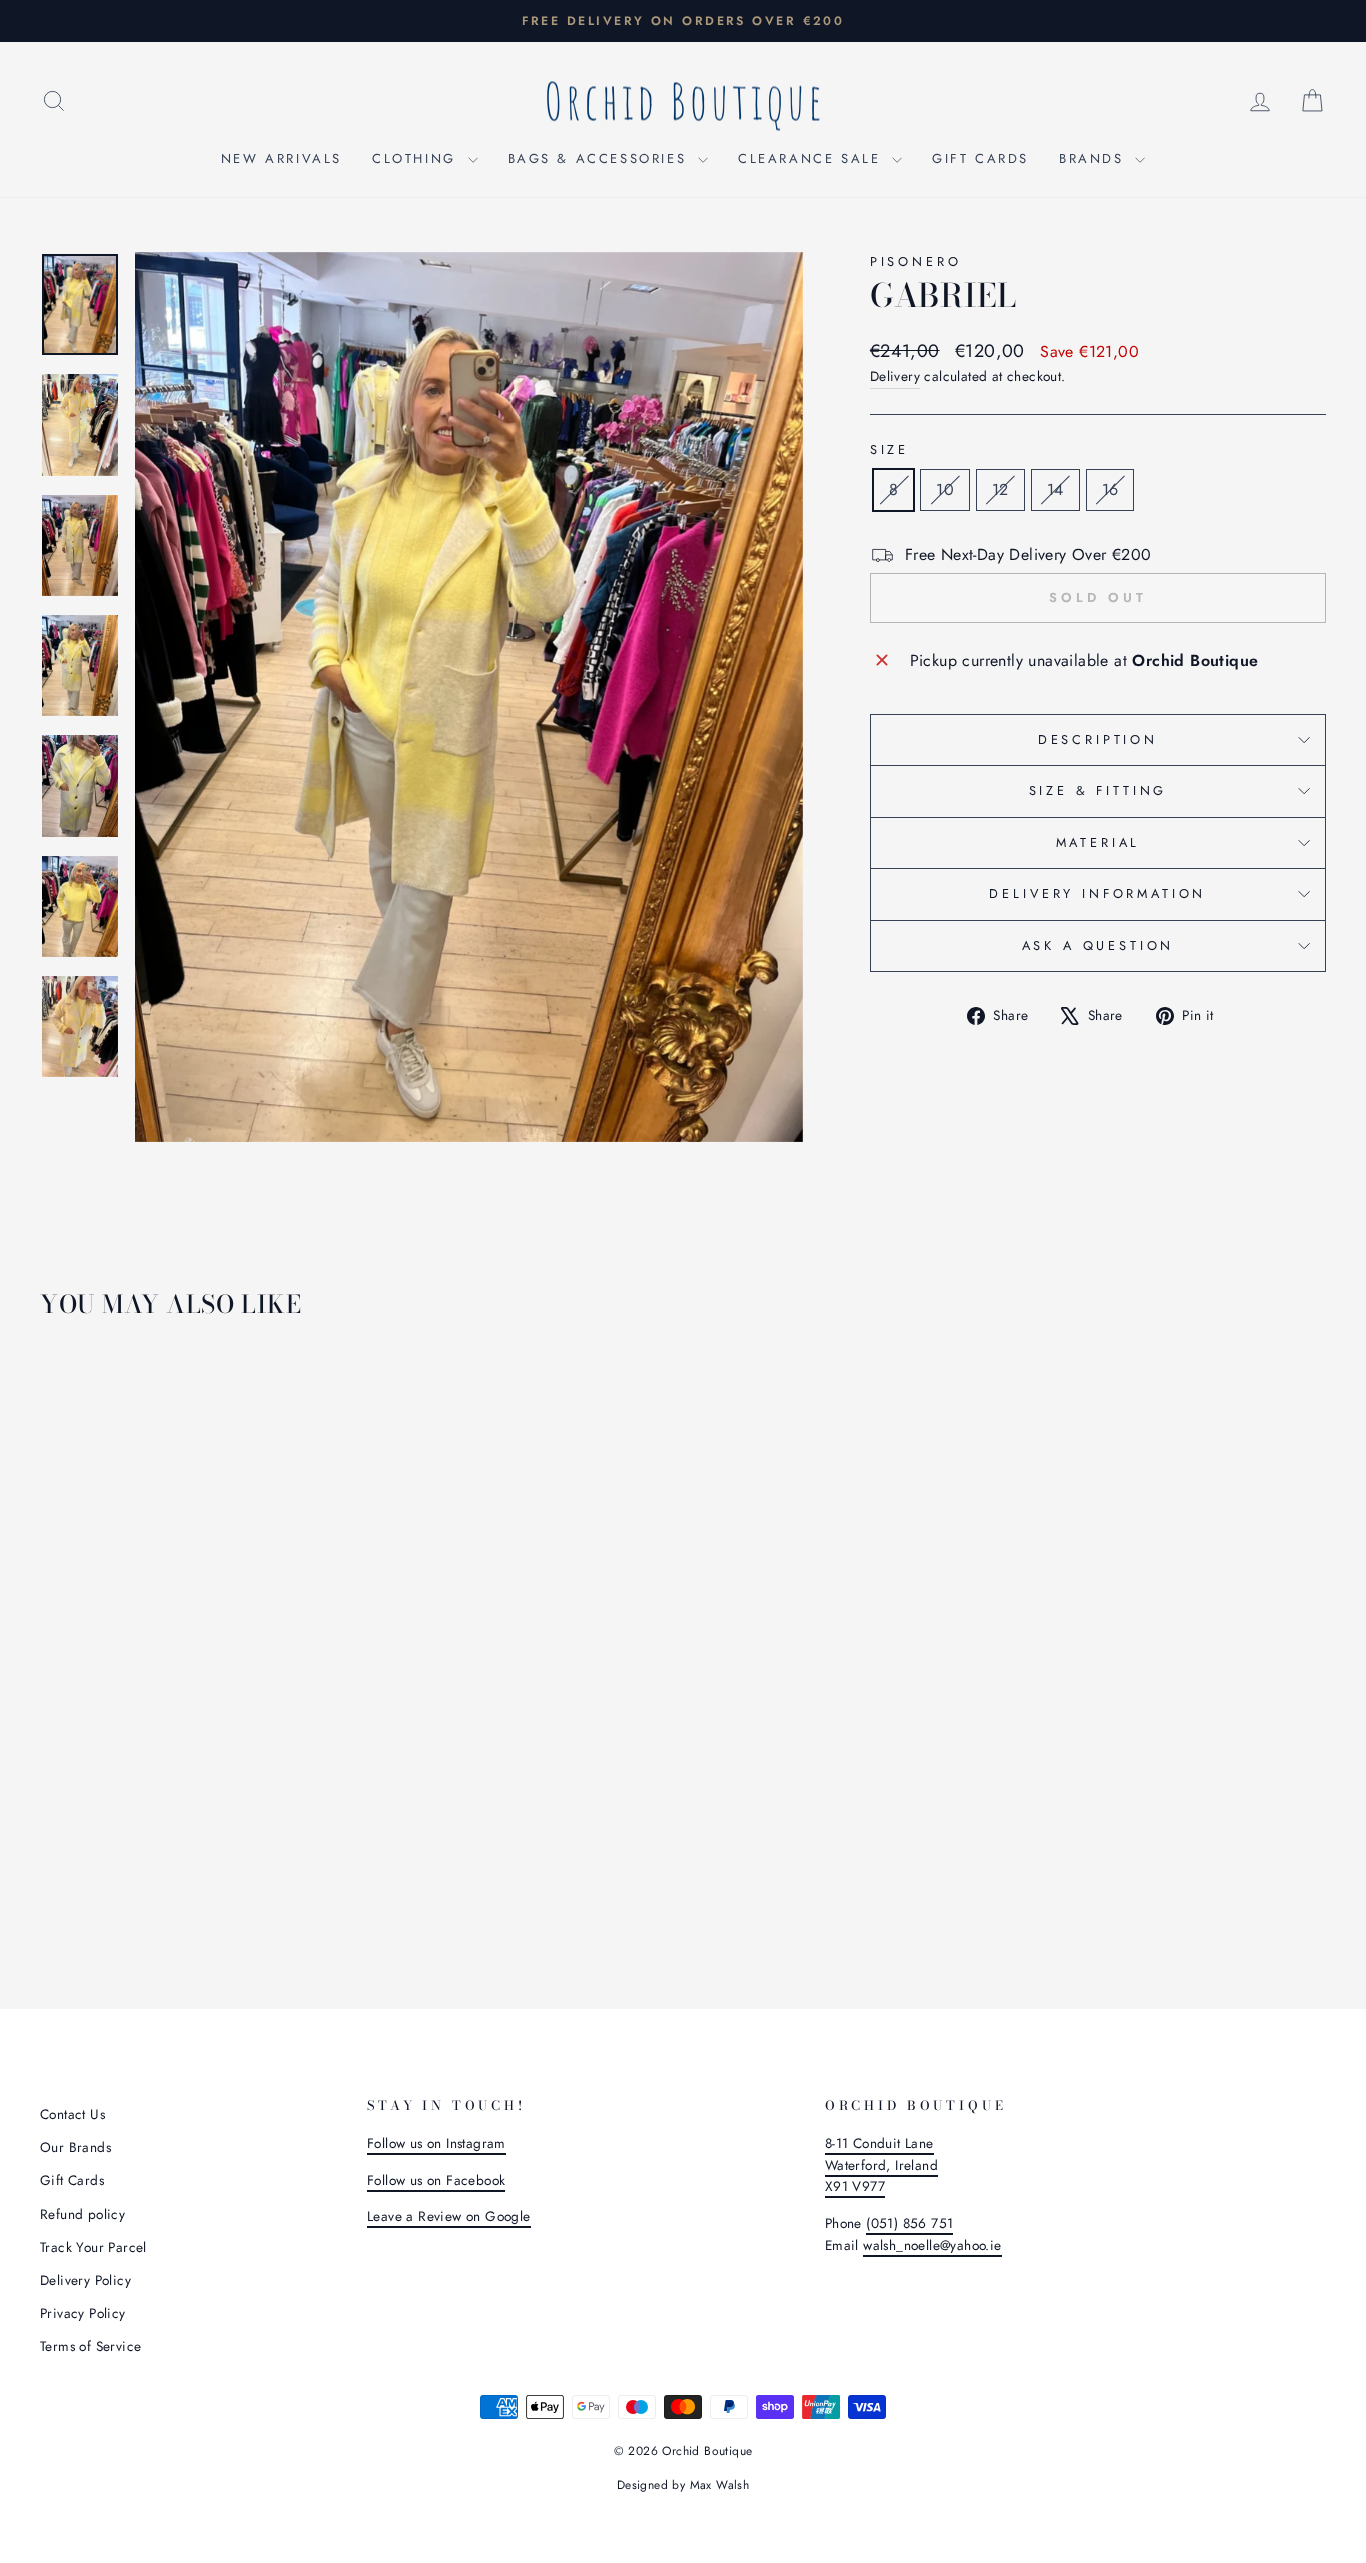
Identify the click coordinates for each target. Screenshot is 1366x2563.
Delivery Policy (85, 2280)
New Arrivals (281, 158)
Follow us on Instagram (436, 2143)
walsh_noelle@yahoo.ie (932, 2245)
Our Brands (75, 2147)
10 (945, 489)
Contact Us (72, 2114)
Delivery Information (1097, 893)
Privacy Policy (83, 2313)
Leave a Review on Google (449, 2216)
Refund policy (82, 2214)
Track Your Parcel (93, 2247)
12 (1000, 489)
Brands (1094, 158)
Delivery (895, 376)
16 (1110, 489)
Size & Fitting (1098, 790)
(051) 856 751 (909, 2223)
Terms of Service (90, 2346)
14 (1055, 489)
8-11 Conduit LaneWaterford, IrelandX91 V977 (881, 2165)
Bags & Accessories (600, 158)
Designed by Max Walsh (683, 2485)
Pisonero (916, 261)
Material (1098, 842)
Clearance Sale (812, 158)
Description (1098, 739)
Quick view (192, 1800)
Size (889, 449)
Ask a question (1098, 945)
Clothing (417, 158)
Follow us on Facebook (436, 2180)
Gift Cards (980, 158)
